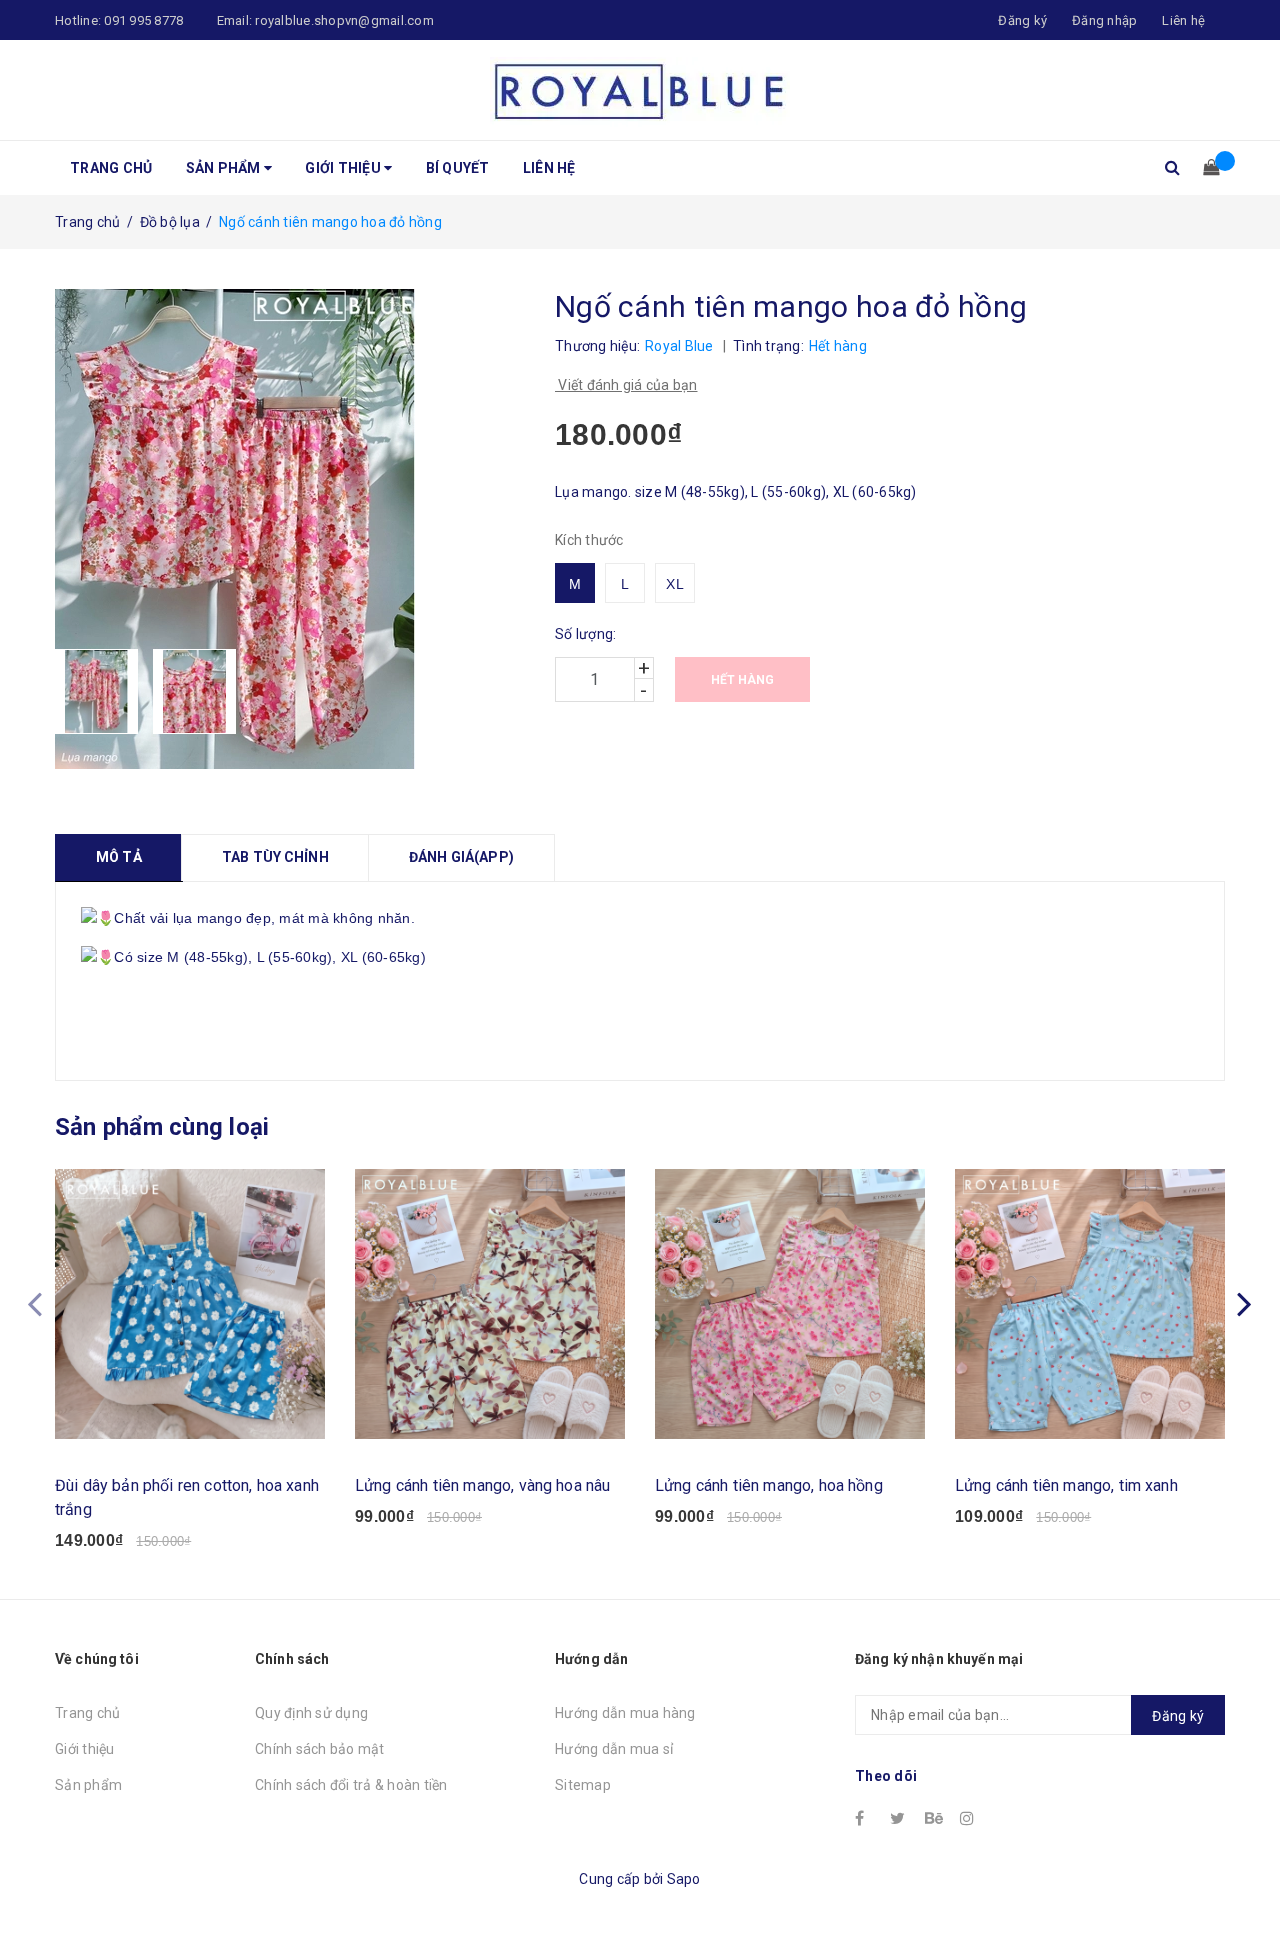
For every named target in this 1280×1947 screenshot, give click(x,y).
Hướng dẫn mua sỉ (614, 1749)
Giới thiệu (344, 168)
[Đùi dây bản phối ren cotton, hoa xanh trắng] (190, 1304)
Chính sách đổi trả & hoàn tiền (351, 1785)
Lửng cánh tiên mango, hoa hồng (769, 1485)
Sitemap (583, 1785)
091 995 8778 (143, 20)
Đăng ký (1178, 1716)
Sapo (684, 1879)
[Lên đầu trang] (1245, 1887)
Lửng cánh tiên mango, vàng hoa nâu (482, 1485)
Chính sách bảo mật (320, 1749)
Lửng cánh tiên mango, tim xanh (1066, 1485)
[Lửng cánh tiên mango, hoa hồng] (790, 1304)
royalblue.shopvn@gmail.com (344, 20)
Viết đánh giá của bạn (626, 385)
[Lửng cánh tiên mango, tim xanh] (1090, 1304)
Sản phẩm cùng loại (162, 1127)
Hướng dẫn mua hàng (625, 1713)
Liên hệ (1183, 20)
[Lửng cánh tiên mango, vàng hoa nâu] (490, 1304)
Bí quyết (458, 168)
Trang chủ (111, 168)
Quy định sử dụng (311, 1713)
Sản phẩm (225, 168)
